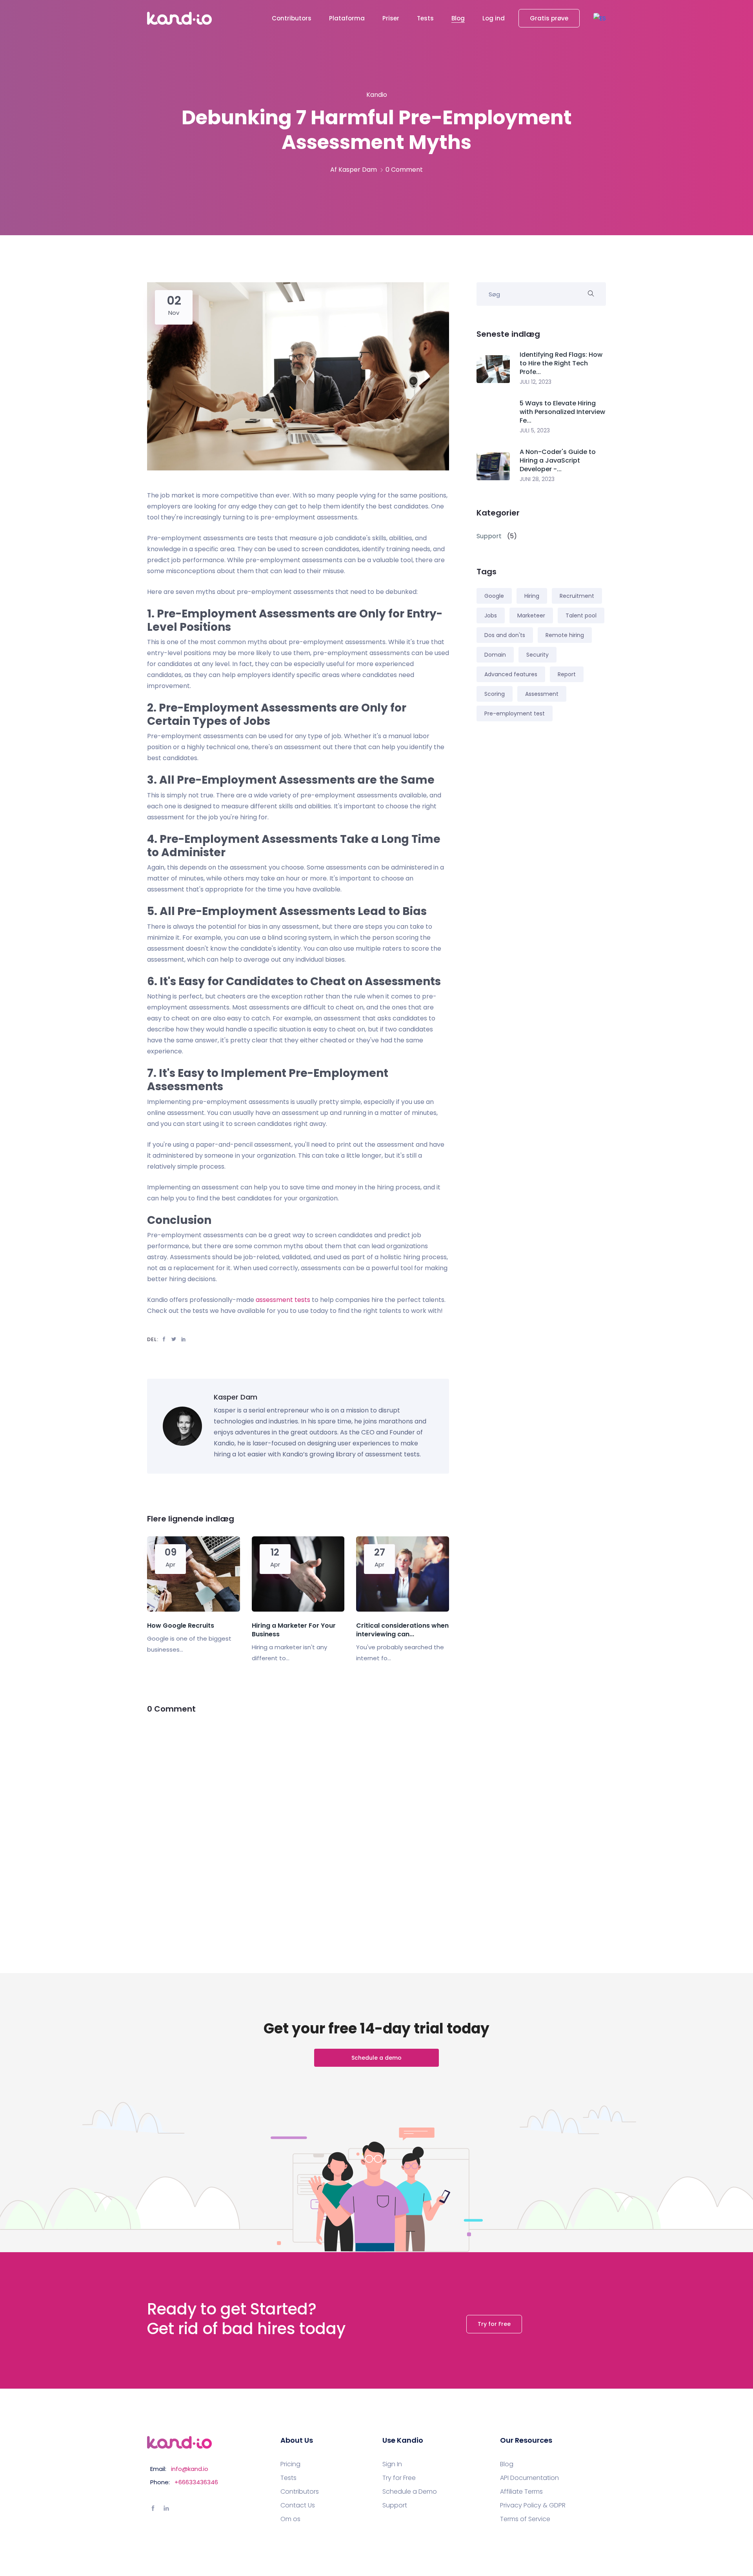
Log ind (494, 18)
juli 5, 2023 (535, 430)
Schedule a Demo (410, 2492)
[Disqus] (298, 1824)
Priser (391, 18)
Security (537, 655)
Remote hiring (565, 635)
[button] (600, 18)
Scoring (495, 694)
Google (494, 596)
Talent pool (581, 615)
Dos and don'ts (505, 635)
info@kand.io (190, 2469)
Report (567, 674)
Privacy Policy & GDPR (533, 2505)
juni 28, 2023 (537, 479)
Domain (495, 655)
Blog (458, 18)
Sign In (392, 2464)
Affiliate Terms (521, 2492)
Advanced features (511, 674)
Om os (290, 2519)
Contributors (292, 18)
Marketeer (531, 615)
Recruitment (577, 596)
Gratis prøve (549, 18)
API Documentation (529, 2478)
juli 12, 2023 (536, 382)
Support (395, 2505)
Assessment (542, 694)
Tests (425, 18)
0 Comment (404, 170)
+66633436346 (196, 2482)
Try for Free (494, 2324)
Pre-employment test (515, 713)
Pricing (290, 2464)
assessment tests (283, 1300)
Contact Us (298, 2505)
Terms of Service (525, 2519)
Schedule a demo (376, 2058)
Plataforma (347, 18)
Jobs (491, 615)
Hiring (532, 596)
